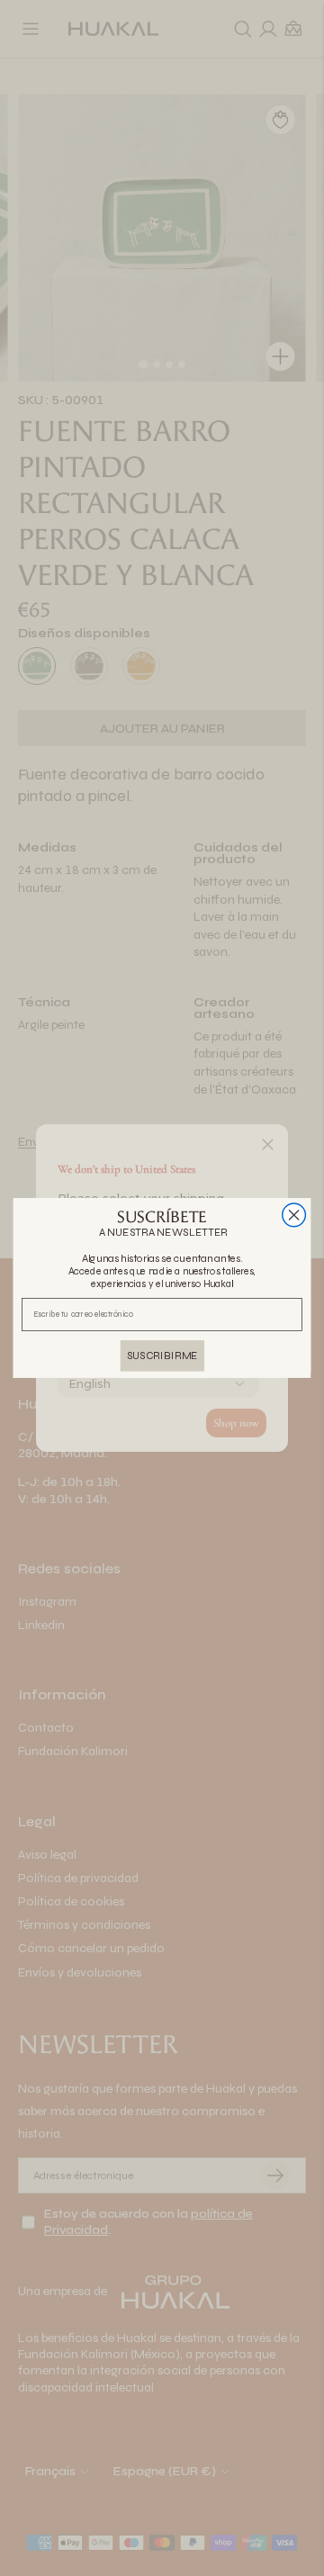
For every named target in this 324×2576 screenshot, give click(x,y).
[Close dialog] (294, 1215)
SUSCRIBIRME (162, 1356)
